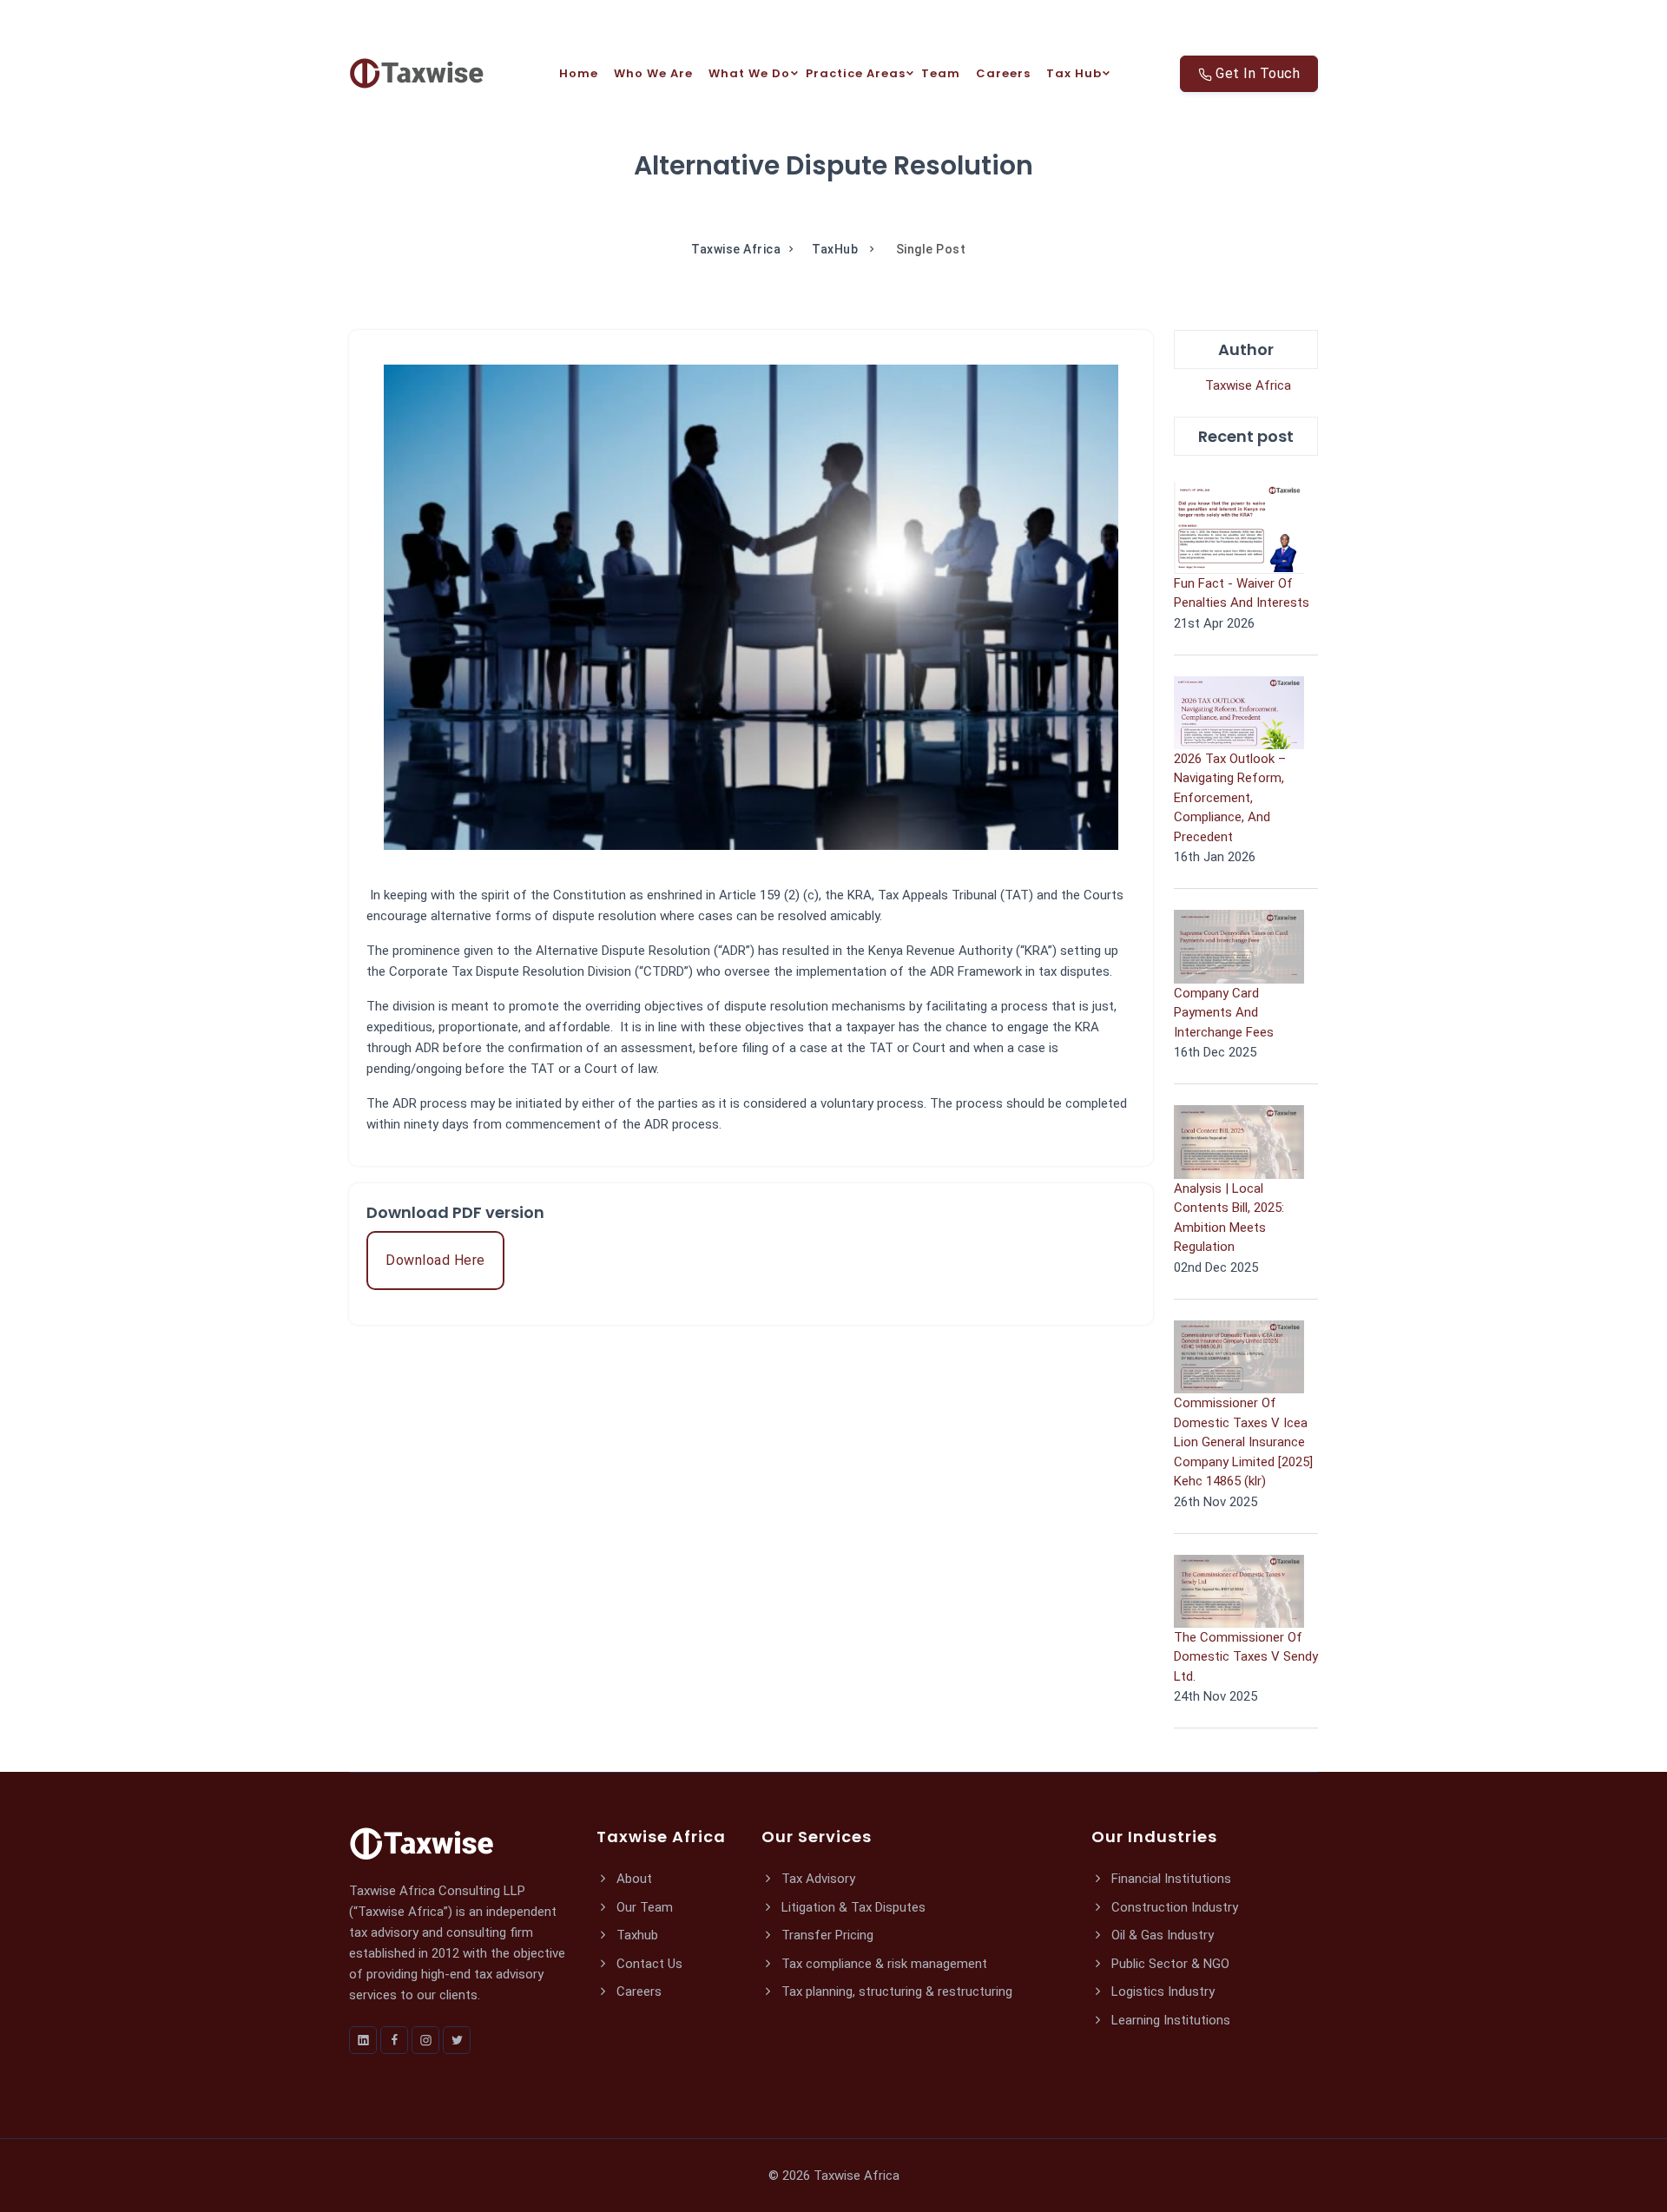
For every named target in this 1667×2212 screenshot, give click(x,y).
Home (579, 73)
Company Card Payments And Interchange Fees (1224, 1013)
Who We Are (653, 73)
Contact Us (648, 1964)
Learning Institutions (1169, 2020)
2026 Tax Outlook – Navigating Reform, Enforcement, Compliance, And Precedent (1230, 798)
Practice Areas (856, 73)
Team (941, 73)
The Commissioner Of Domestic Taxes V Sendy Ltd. (1246, 1657)
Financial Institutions (1170, 1879)
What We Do (749, 73)
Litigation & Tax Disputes (852, 1907)
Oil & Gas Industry (1161, 1935)
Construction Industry (1173, 1907)
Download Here (435, 1260)
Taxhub (636, 1935)
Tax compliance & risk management (883, 1964)
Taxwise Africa (736, 249)
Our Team (643, 1907)
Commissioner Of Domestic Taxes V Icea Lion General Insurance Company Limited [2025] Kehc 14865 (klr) (1243, 1442)
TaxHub (837, 249)
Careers (1003, 73)
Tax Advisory (817, 1879)
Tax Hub (1074, 73)
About (633, 1879)
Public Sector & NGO (1169, 1964)
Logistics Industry (1161, 1991)
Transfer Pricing (826, 1935)
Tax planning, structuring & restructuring (895, 1991)
